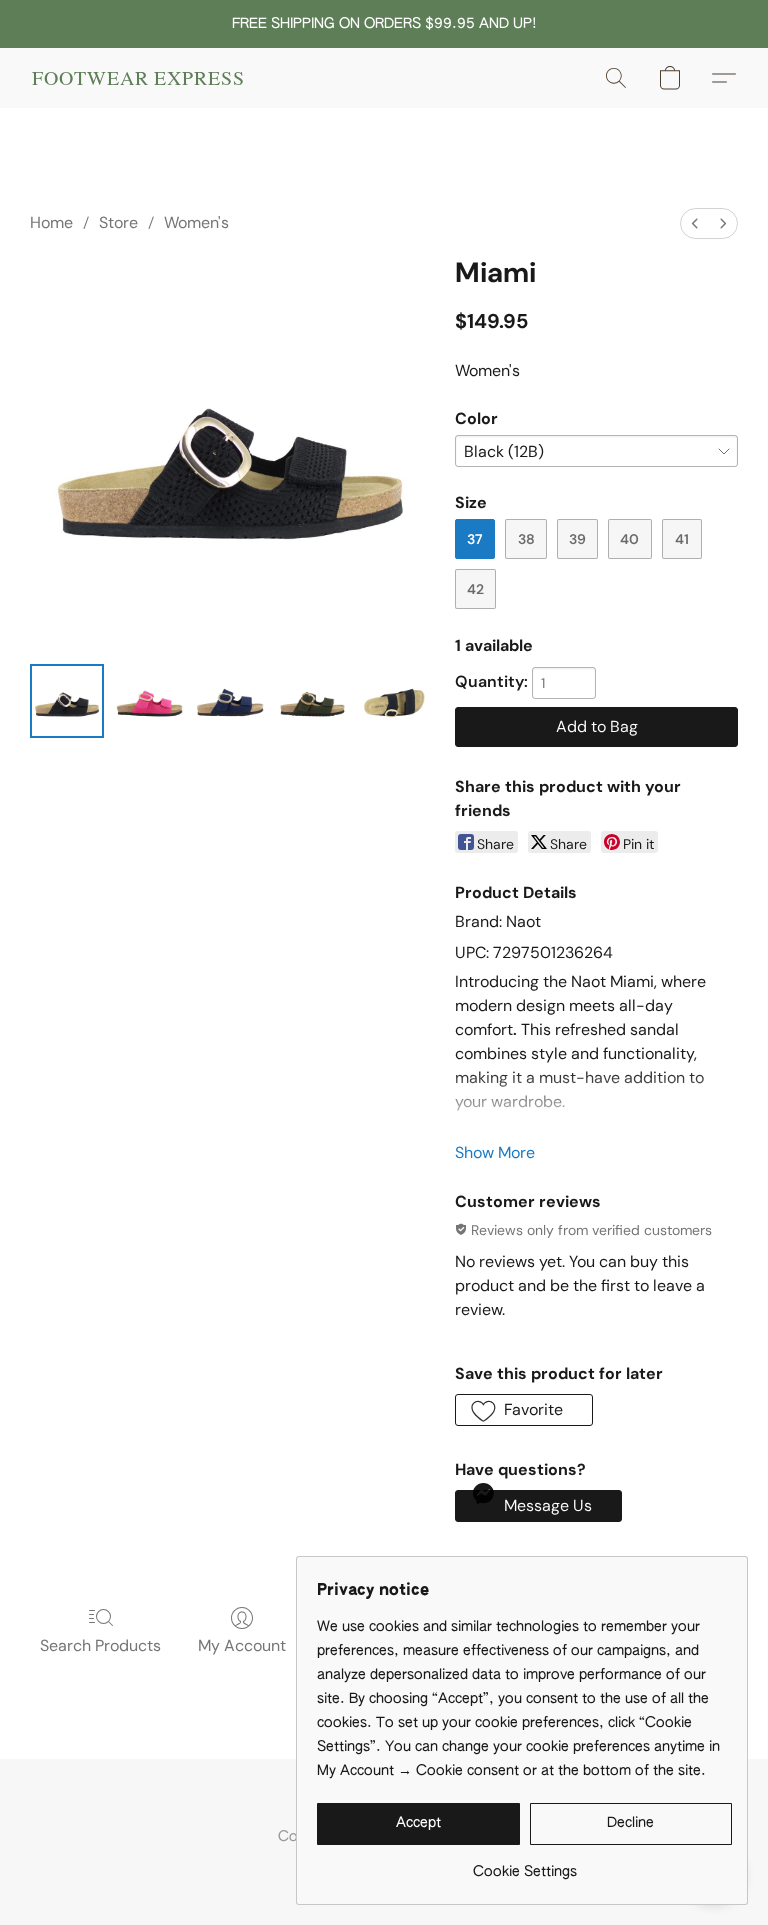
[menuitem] (695, 223)
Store (118, 222)
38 (526, 539)
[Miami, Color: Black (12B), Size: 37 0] (67, 701)
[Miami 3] (312, 701)
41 (682, 539)
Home (51, 222)
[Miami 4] (394, 701)
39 (577, 539)
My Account (242, 1645)
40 (629, 539)
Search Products (100, 1645)
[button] (138, 78)
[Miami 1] (149, 701)
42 (475, 589)
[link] (524, 1864)
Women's (196, 222)
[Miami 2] (231, 701)
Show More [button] (495, 1152)
